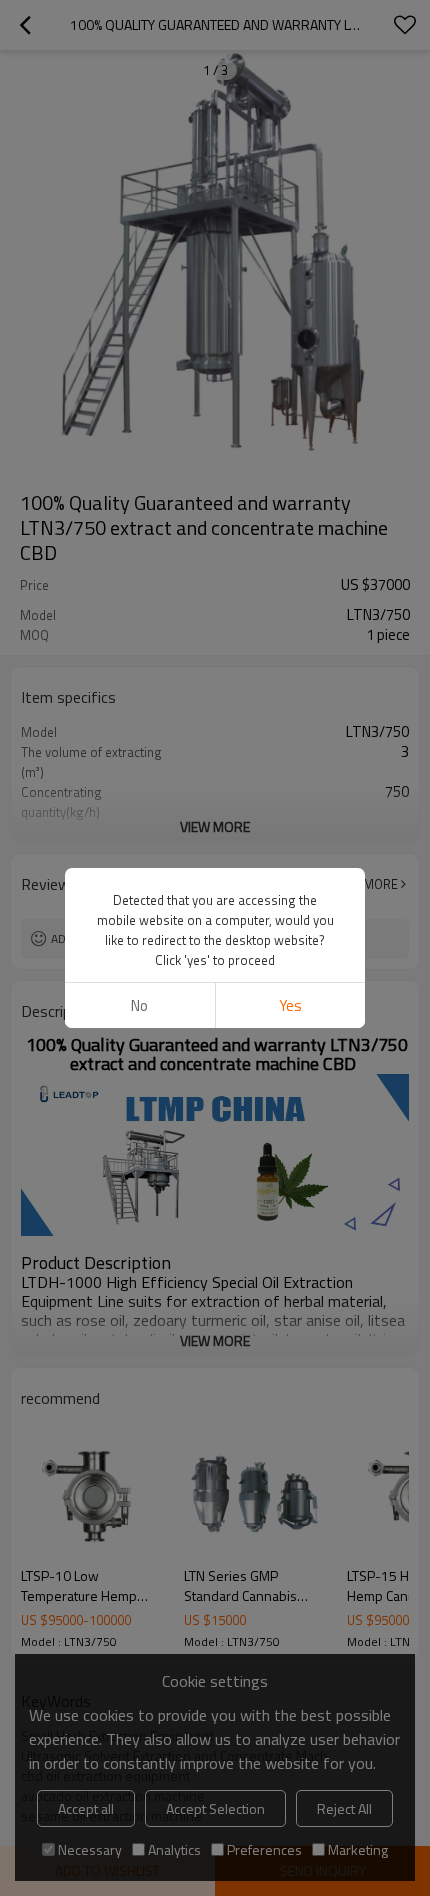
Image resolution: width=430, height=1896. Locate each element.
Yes (290, 1005)
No (139, 1005)
